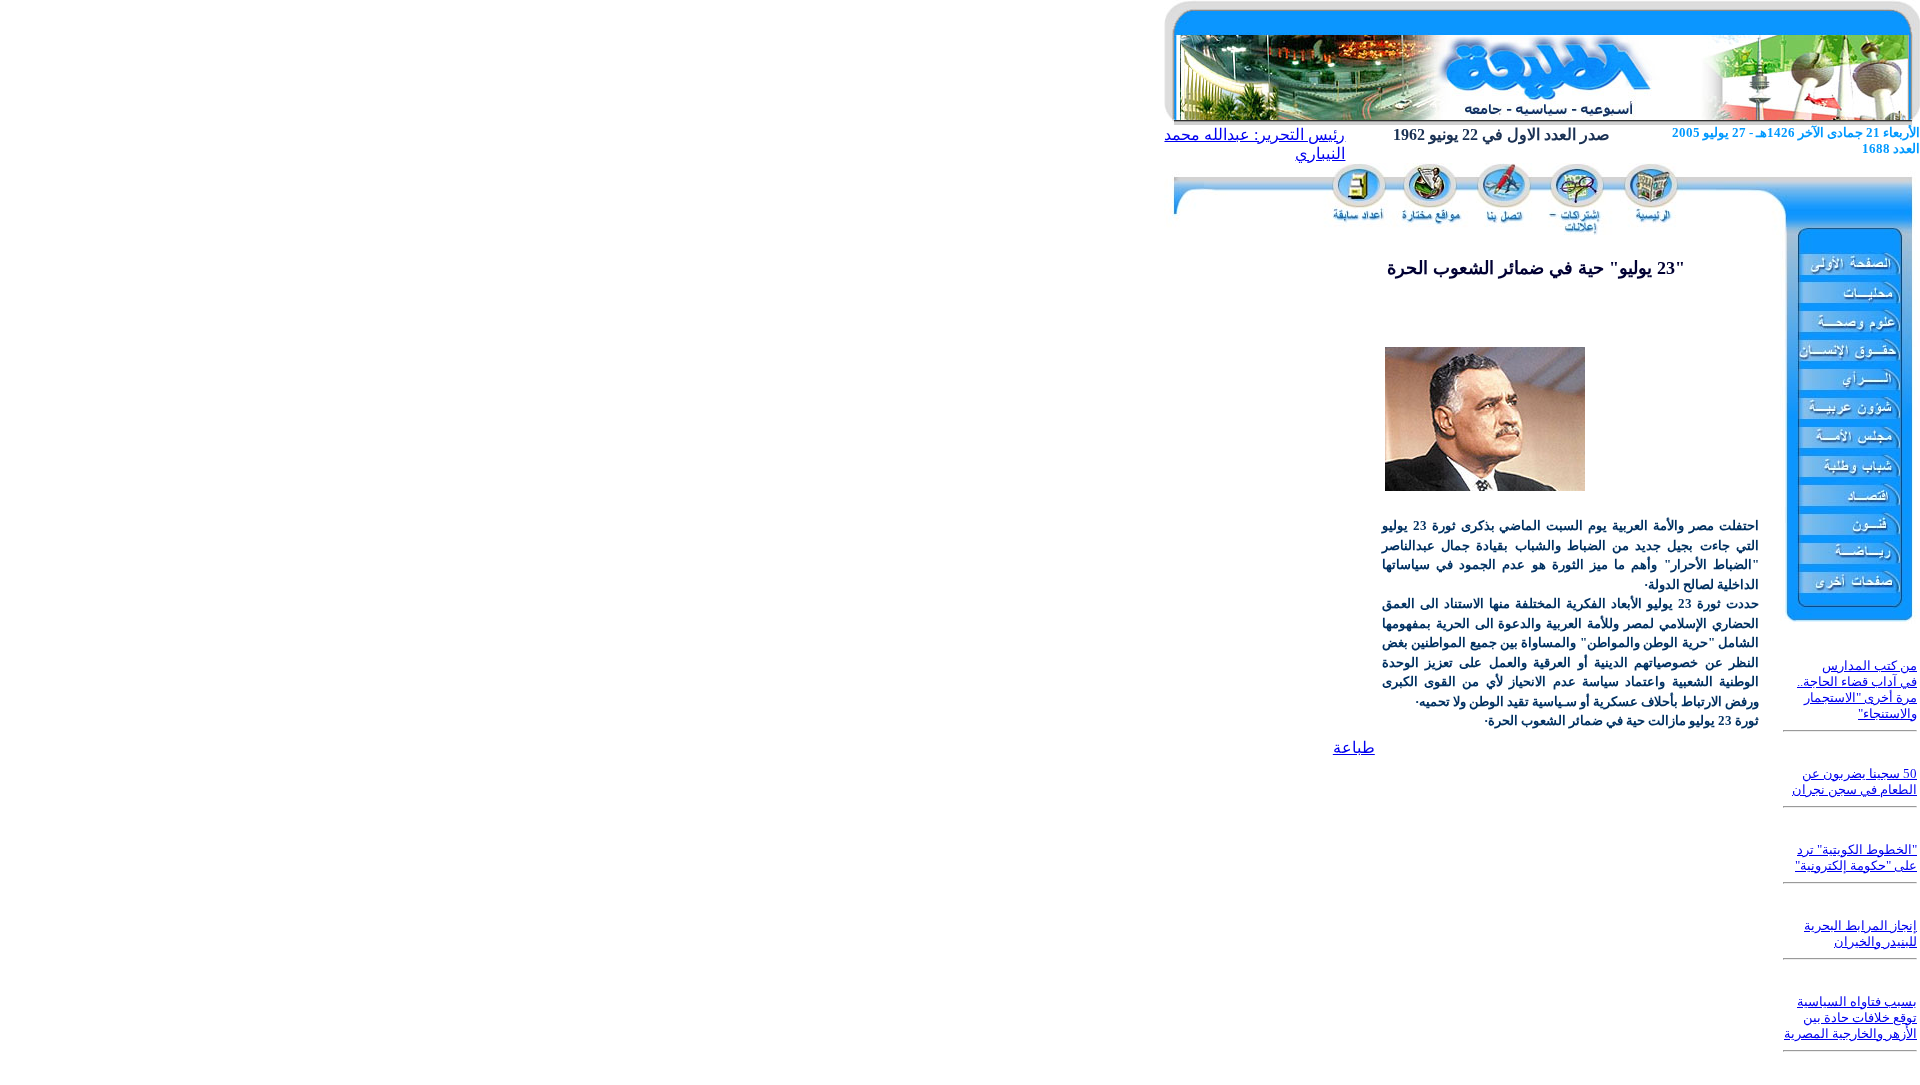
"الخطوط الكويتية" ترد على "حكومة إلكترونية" (1856, 857)
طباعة (1354, 747)
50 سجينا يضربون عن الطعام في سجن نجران (1854, 781)
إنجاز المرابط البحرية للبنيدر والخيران (1860, 933)
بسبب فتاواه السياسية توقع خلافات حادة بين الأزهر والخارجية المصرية (1850, 1017)
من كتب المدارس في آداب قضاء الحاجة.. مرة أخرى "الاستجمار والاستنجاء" (1857, 689)
